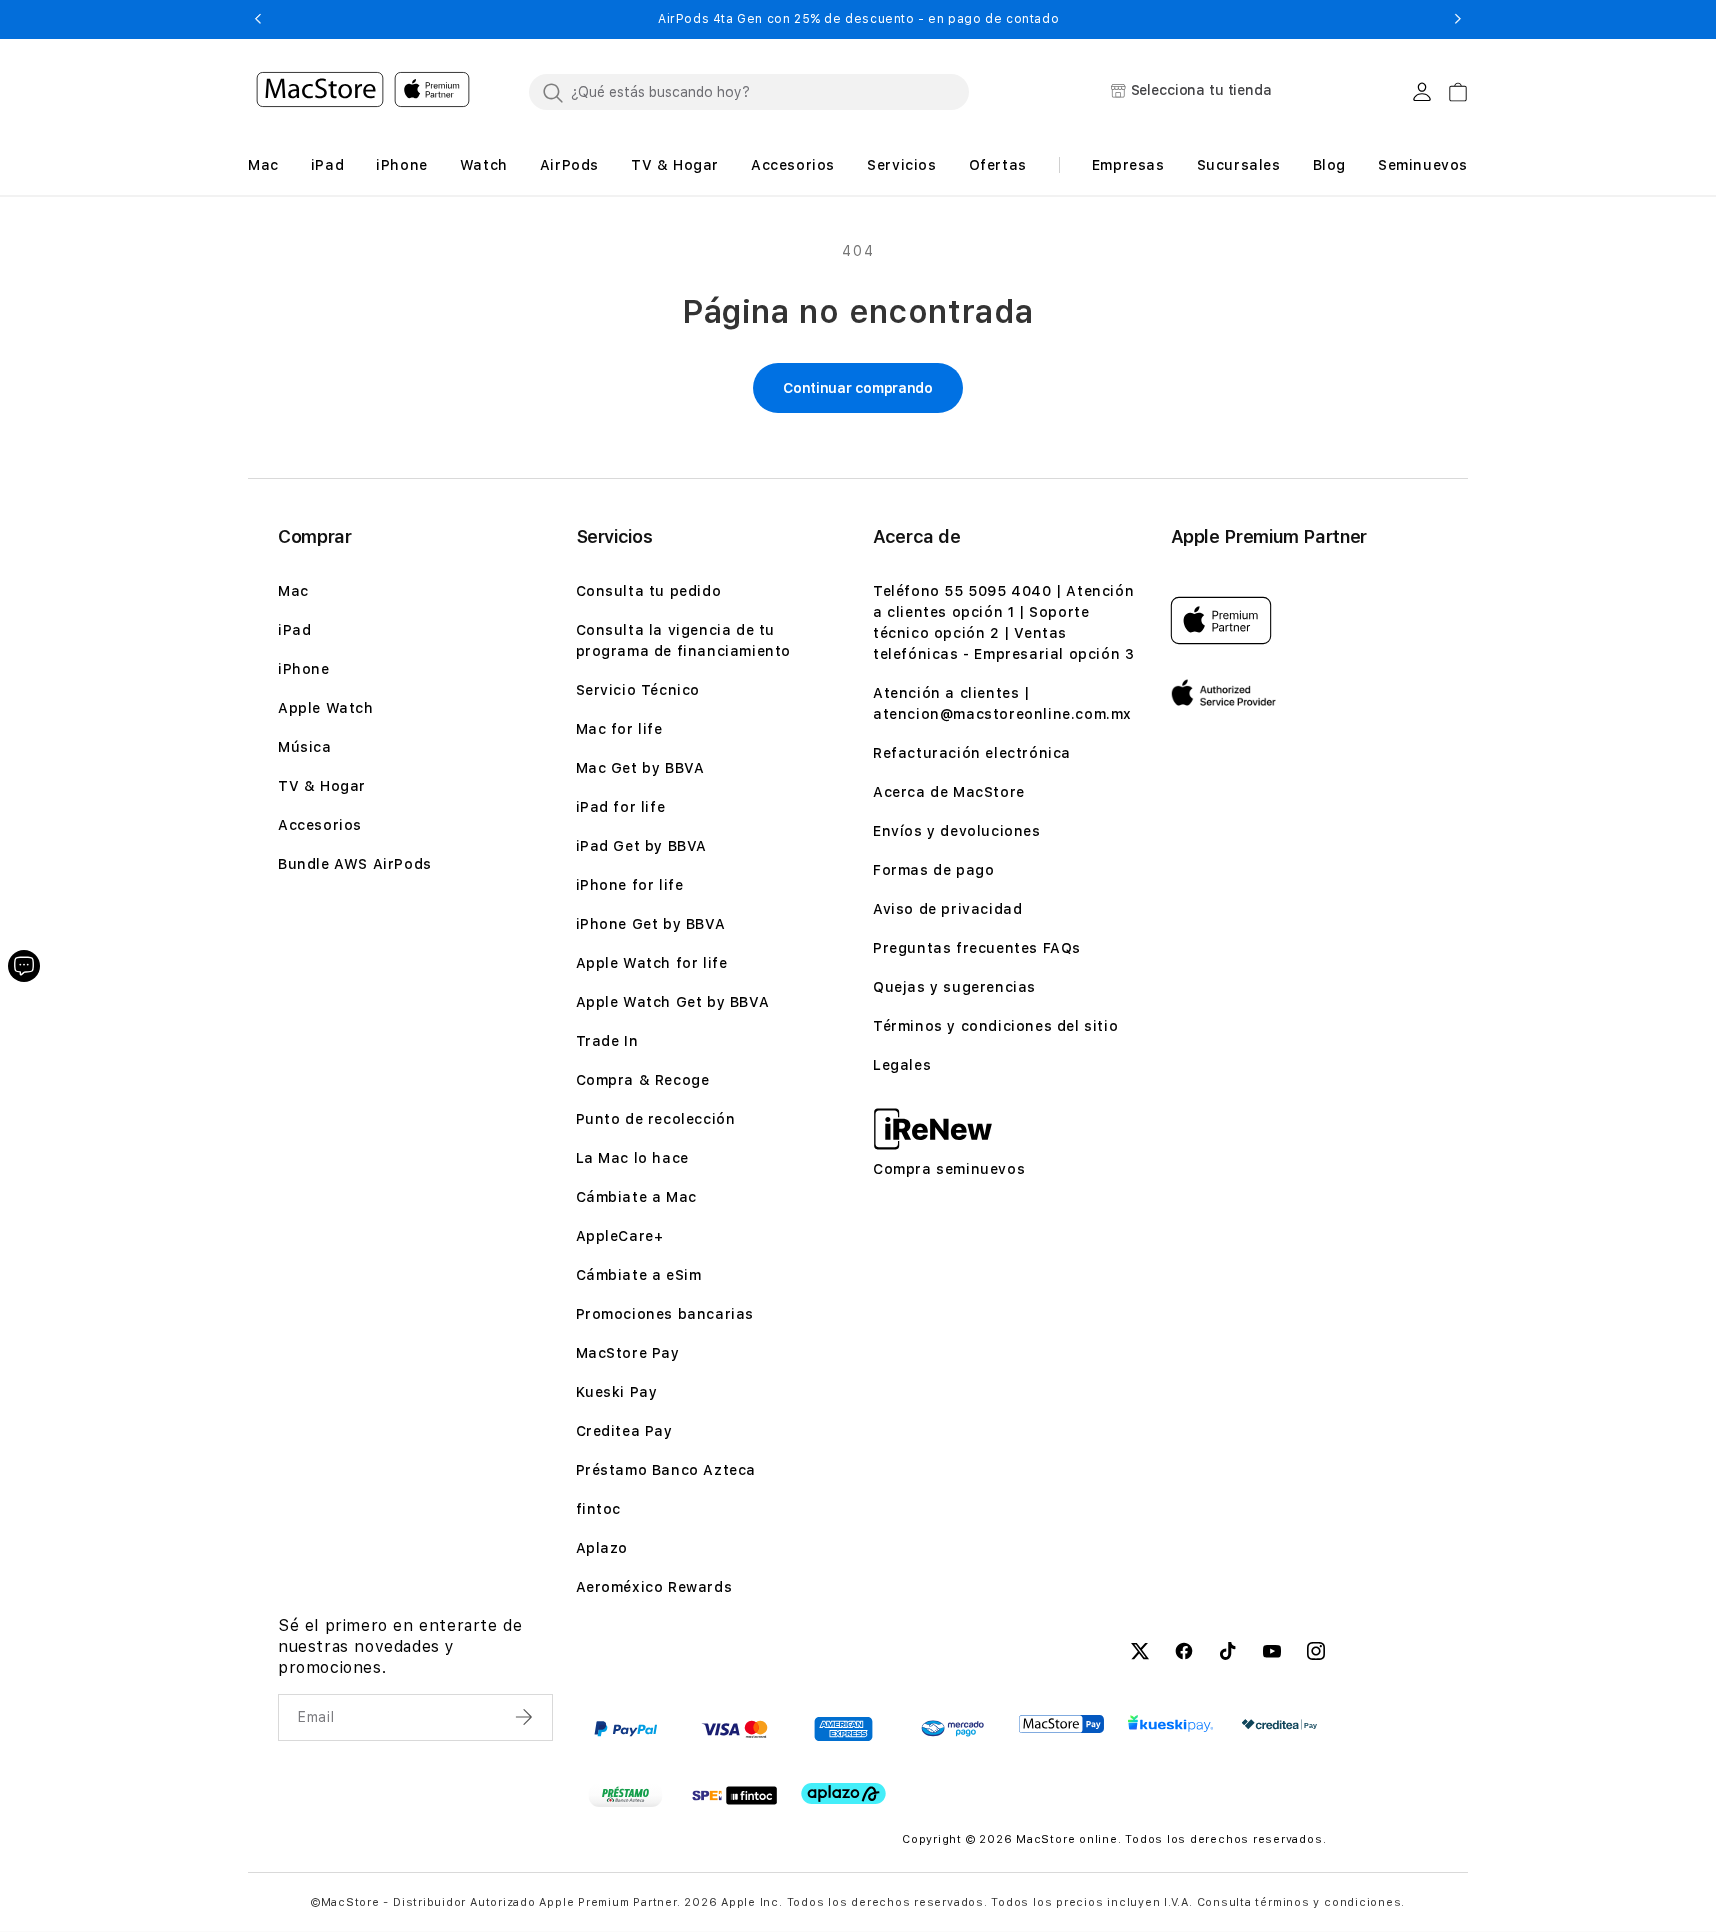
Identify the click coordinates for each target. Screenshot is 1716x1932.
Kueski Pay (617, 1392)
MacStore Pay (628, 1353)
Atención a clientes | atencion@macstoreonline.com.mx (1002, 703)
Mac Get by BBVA (640, 768)
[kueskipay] (1170, 1723)
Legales (902, 1065)
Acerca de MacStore (949, 792)
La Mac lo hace (632, 1158)
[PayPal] (625, 1729)
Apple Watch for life (652, 963)
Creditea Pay (624, 1431)
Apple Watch (326, 708)
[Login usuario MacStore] (1422, 92)
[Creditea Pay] (1279, 1724)
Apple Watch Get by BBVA (673, 1002)
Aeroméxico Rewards (654, 1587)
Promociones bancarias (665, 1314)
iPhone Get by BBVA (651, 924)
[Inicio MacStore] (363, 92)
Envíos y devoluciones (957, 831)
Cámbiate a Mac (636, 1197)
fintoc (599, 1509)
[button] (257, 19)
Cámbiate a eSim (639, 1275)
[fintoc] (734, 1795)
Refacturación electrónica (972, 753)
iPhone (304, 669)
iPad (294, 630)
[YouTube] (1272, 1654)
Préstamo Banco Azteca (666, 1470)
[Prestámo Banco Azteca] (625, 1795)
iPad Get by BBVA (642, 846)
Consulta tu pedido (649, 591)
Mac (293, 591)
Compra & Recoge (643, 1080)
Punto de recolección (656, 1119)
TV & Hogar (322, 786)
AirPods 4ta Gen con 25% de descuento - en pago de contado (858, 19)
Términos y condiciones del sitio (995, 1026)
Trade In (607, 1041)
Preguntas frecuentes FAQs (977, 948)
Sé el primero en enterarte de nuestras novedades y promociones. (400, 1646)
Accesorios (320, 825)
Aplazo (602, 1548)
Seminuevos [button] (1423, 165)
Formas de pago (933, 870)
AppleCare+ (620, 1236)
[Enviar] (526, 1717)
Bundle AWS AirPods (355, 864)
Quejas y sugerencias (954, 987)
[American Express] (843, 1729)
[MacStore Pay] (1061, 1724)
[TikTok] (1228, 1654)
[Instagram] (1316, 1654)
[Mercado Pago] (952, 1729)
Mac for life (619, 729)
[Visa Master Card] (734, 1729)
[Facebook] (1184, 1654)
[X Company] (1140, 1654)
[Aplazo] (843, 1793)
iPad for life (621, 807)
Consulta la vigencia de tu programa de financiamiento (684, 640)
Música (305, 747)
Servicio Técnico (638, 690)
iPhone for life (630, 885)
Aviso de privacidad (947, 909)
